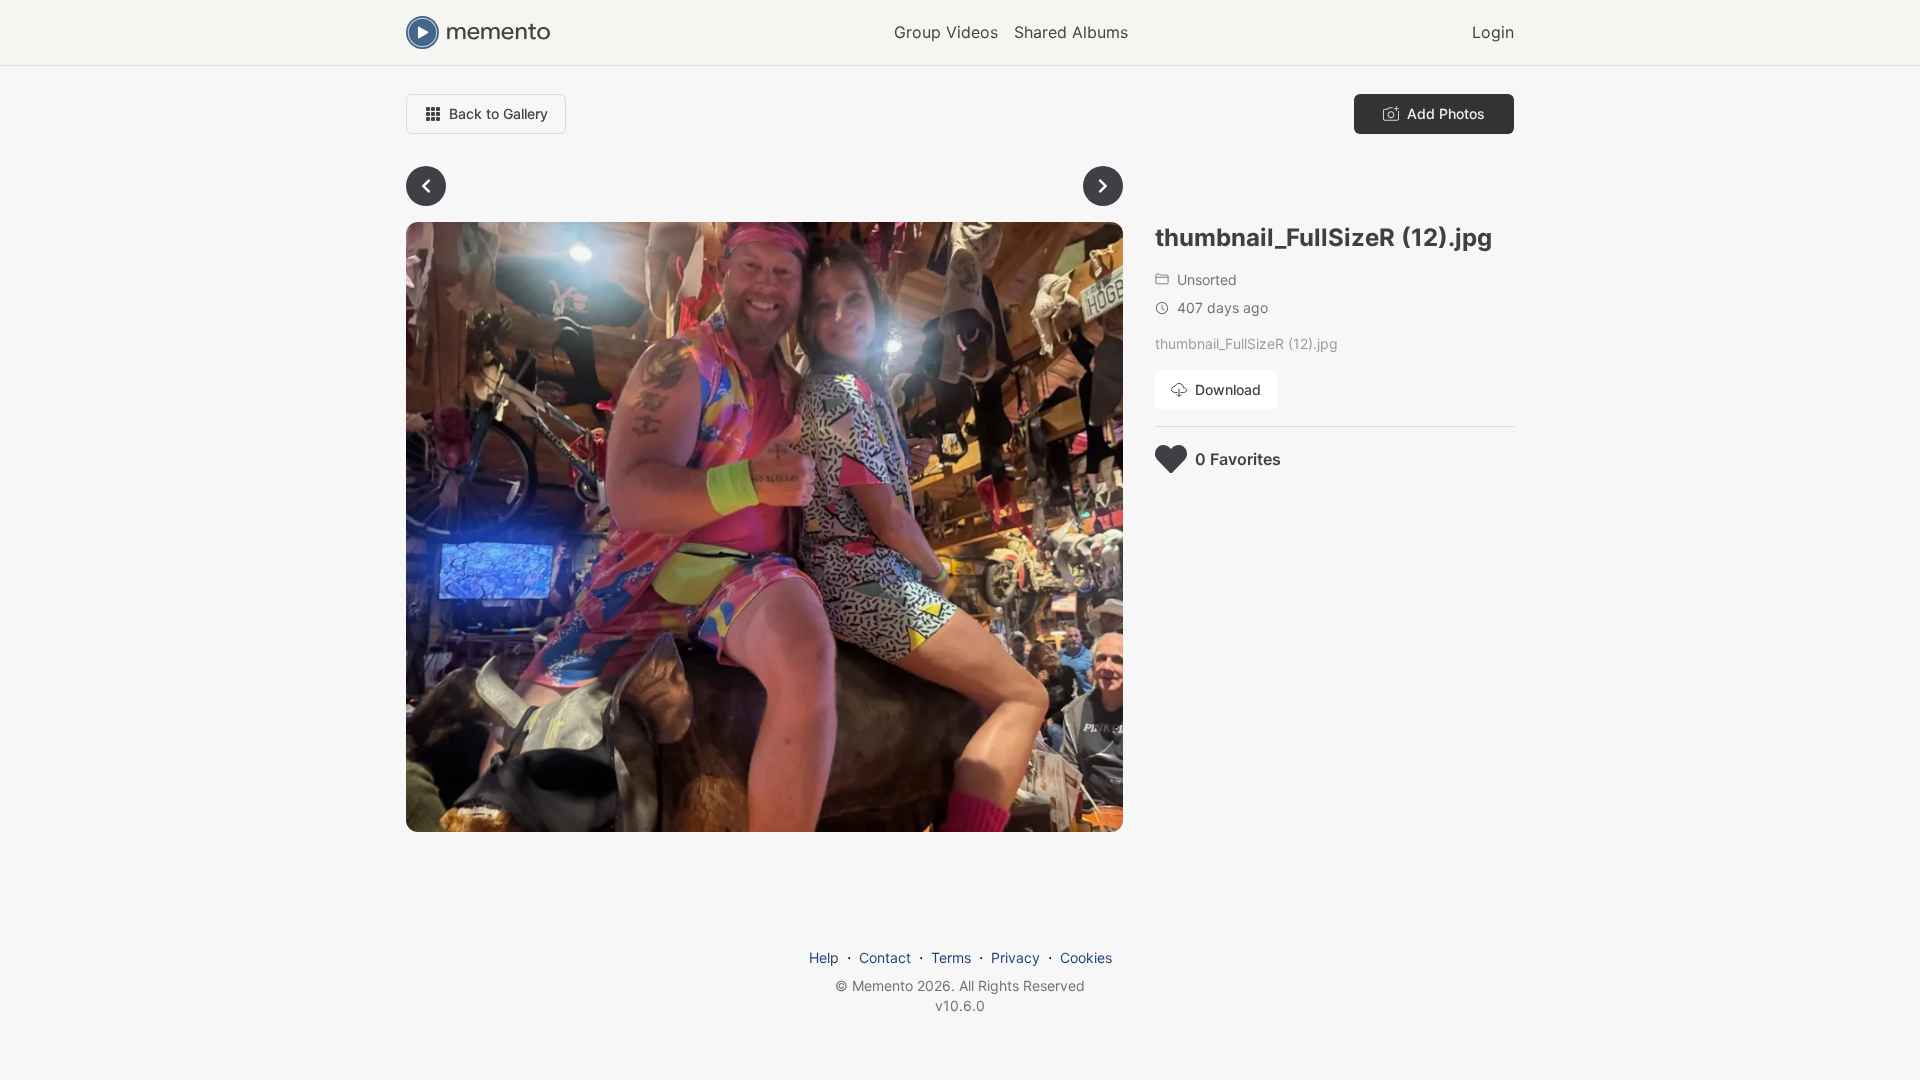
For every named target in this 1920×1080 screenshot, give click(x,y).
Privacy (1015, 957)
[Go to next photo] (1103, 186)
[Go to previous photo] (426, 186)
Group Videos (946, 32)
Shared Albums (1071, 32)
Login (1493, 32)
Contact (885, 957)
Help (824, 957)
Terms (951, 957)
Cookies (1086, 957)
